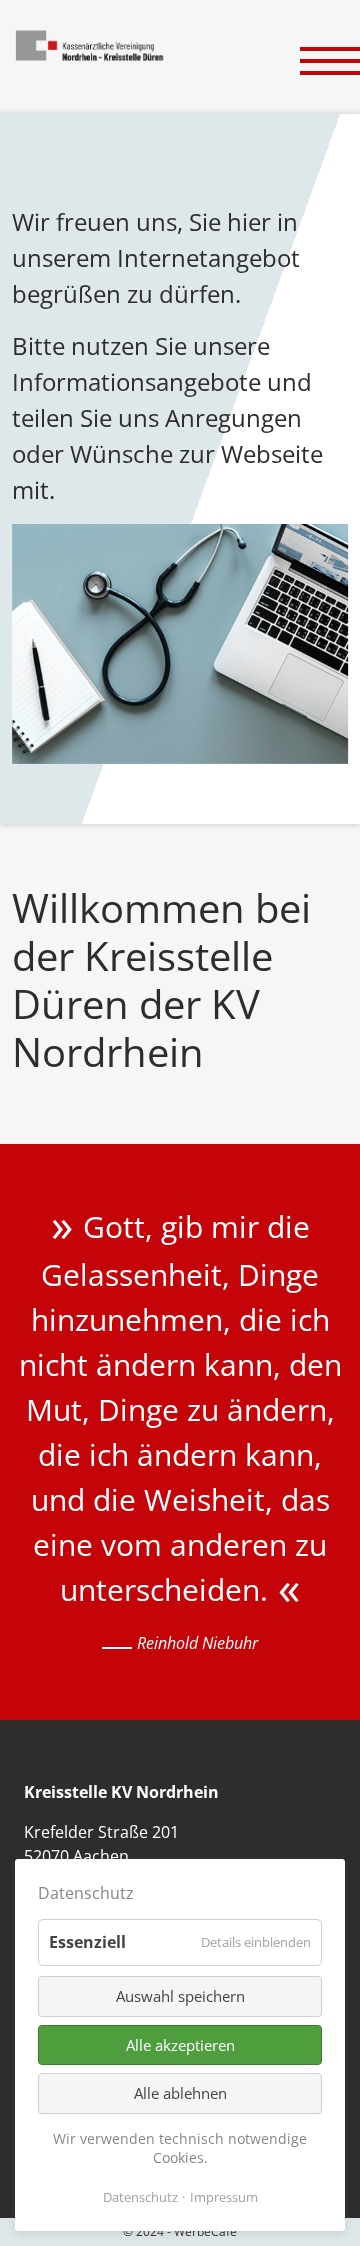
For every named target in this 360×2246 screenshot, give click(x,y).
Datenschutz (140, 2197)
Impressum (224, 2197)
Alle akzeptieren (180, 2045)
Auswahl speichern (180, 1996)
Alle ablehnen (180, 2093)
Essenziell (87, 1942)
